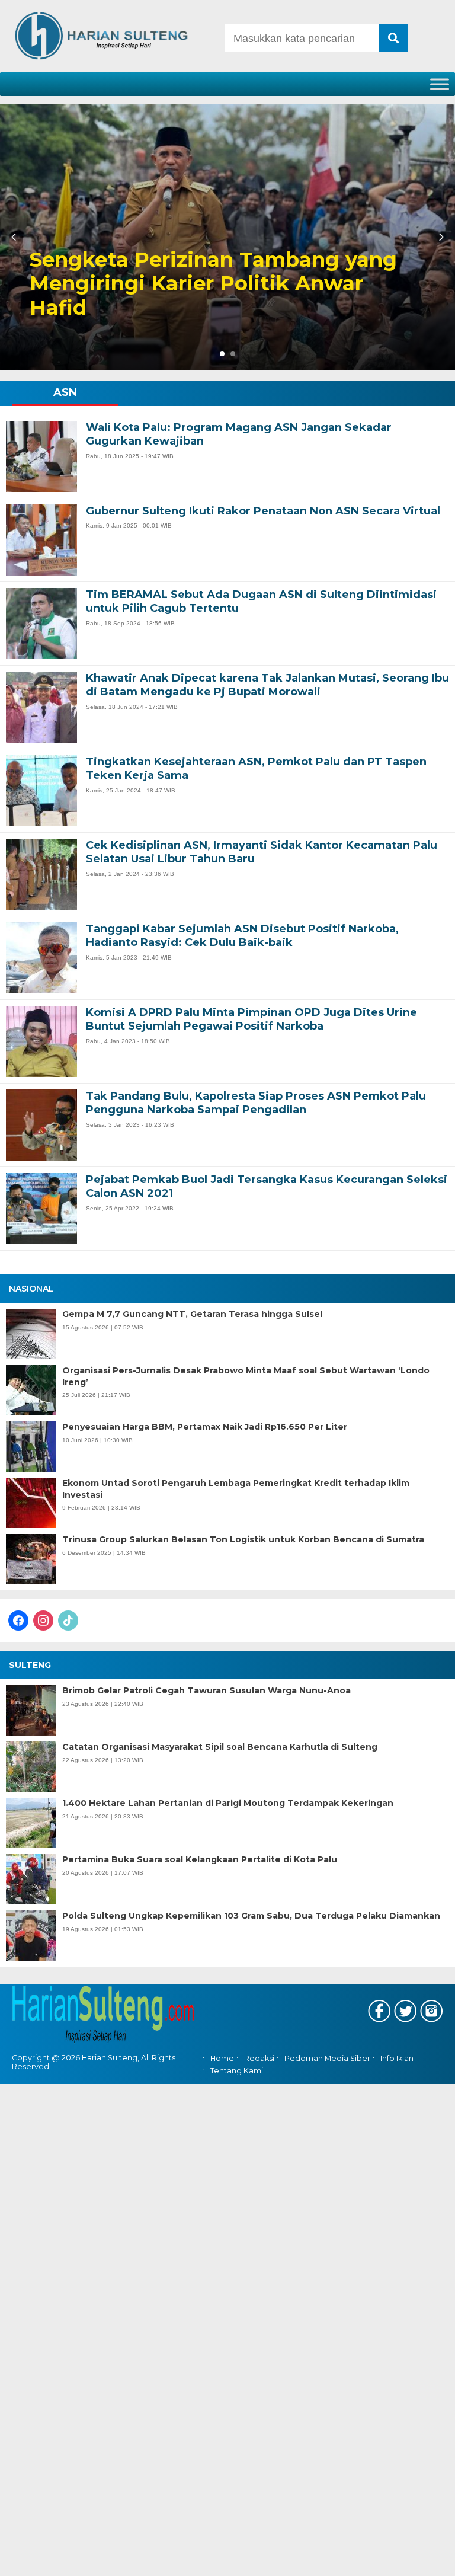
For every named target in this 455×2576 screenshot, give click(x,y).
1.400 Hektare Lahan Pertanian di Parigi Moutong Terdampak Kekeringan (228, 1803)
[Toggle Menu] (440, 84)
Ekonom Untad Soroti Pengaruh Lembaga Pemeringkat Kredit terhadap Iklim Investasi (236, 1489)
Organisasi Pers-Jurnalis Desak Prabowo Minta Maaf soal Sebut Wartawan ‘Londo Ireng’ (246, 1376)
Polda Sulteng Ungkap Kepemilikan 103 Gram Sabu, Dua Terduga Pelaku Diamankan (251, 1916)
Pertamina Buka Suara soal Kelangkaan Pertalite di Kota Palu (200, 1859)
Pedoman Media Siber (327, 2059)
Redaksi (259, 2059)
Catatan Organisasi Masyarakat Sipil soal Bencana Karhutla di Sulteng (220, 1747)
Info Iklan (397, 2059)
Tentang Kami (237, 2071)
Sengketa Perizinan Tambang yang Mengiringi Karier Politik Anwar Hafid (213, 284)
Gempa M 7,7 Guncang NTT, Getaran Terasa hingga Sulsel (192, 1314)
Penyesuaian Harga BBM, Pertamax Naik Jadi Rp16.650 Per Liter (205, 1427)
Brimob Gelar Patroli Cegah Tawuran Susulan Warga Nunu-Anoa (206, 1690)
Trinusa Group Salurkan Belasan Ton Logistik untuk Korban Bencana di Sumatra (243, 1539)
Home (222, 2059)
